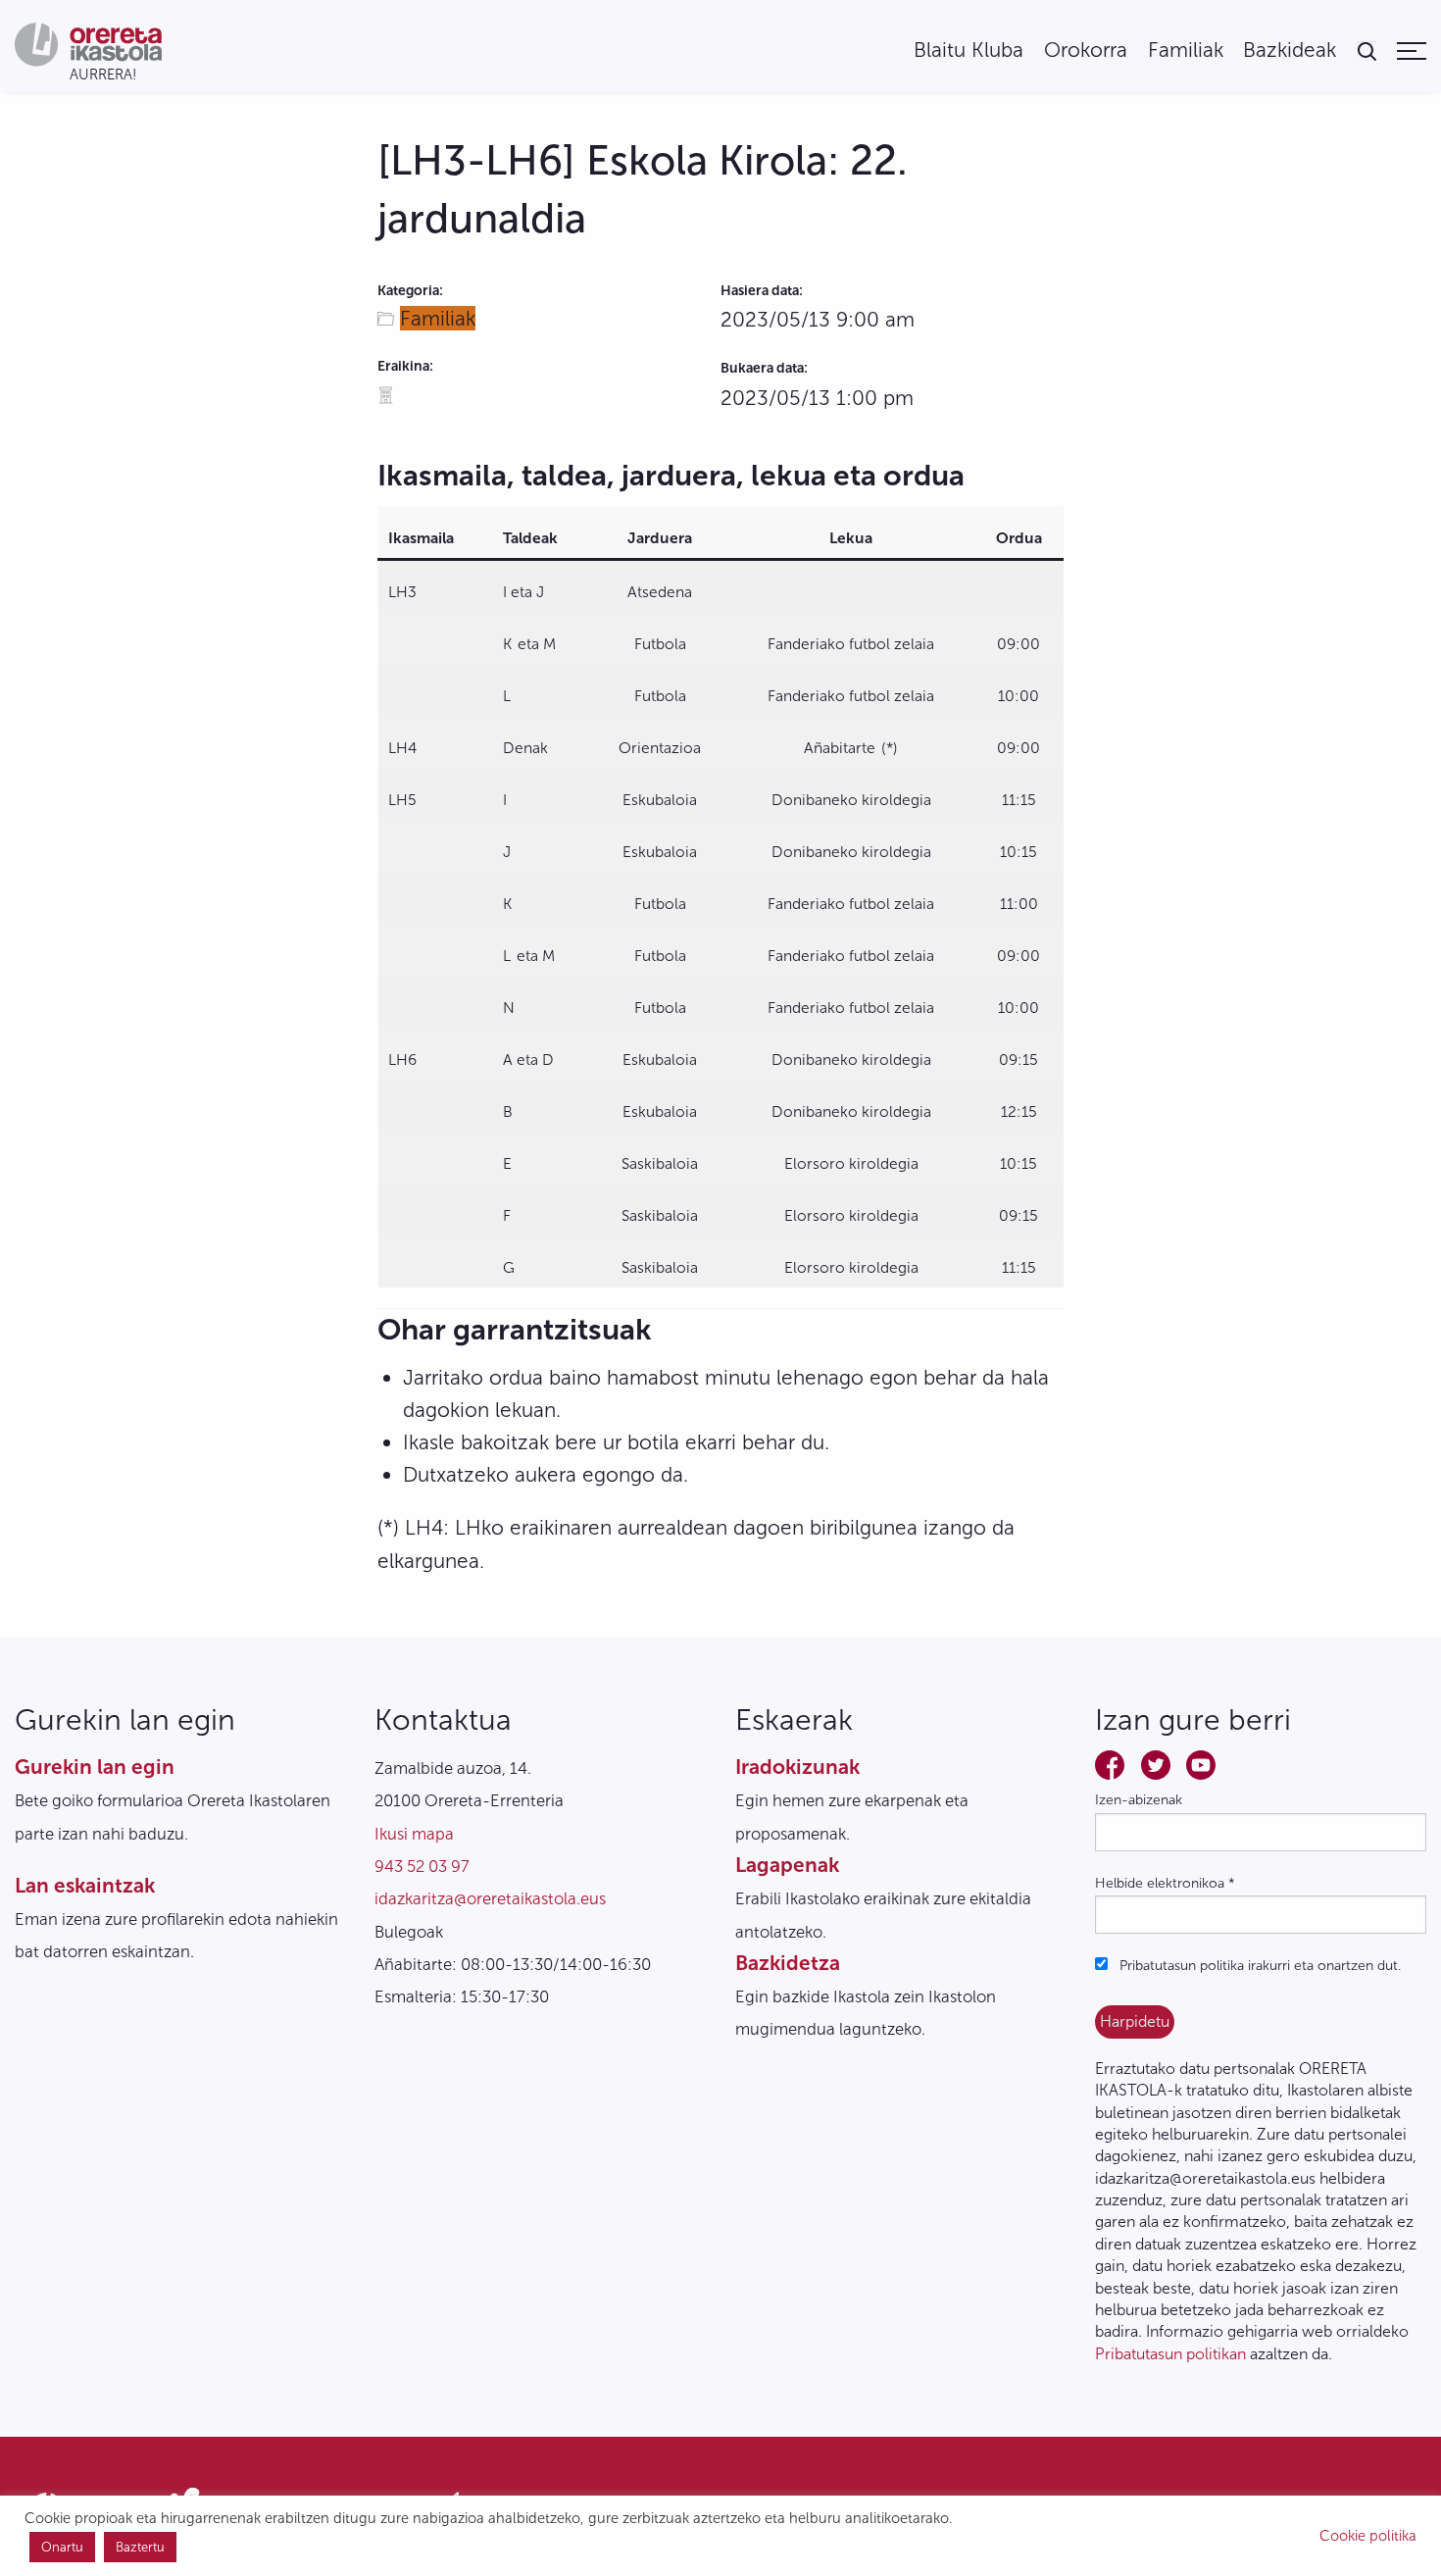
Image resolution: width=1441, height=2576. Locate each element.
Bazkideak (1290, 51)
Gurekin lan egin (95, 1767)
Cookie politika (1368, 2536)
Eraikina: (405, 366)
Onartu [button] (62, 2547)
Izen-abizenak (1139, 1800)
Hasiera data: (762, 291)
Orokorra (1086, 51)
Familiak (1186, 51)
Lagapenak (787, 1865)
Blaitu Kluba (969, 51)
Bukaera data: (764, 368)
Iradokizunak (797, 1767)
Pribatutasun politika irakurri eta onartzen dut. (1258, 1966)
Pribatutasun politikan (1170, 2354)
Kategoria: (410, 291)
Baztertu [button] (140, 2547)
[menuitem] (969, 51)
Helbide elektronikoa (1165, 1883)
